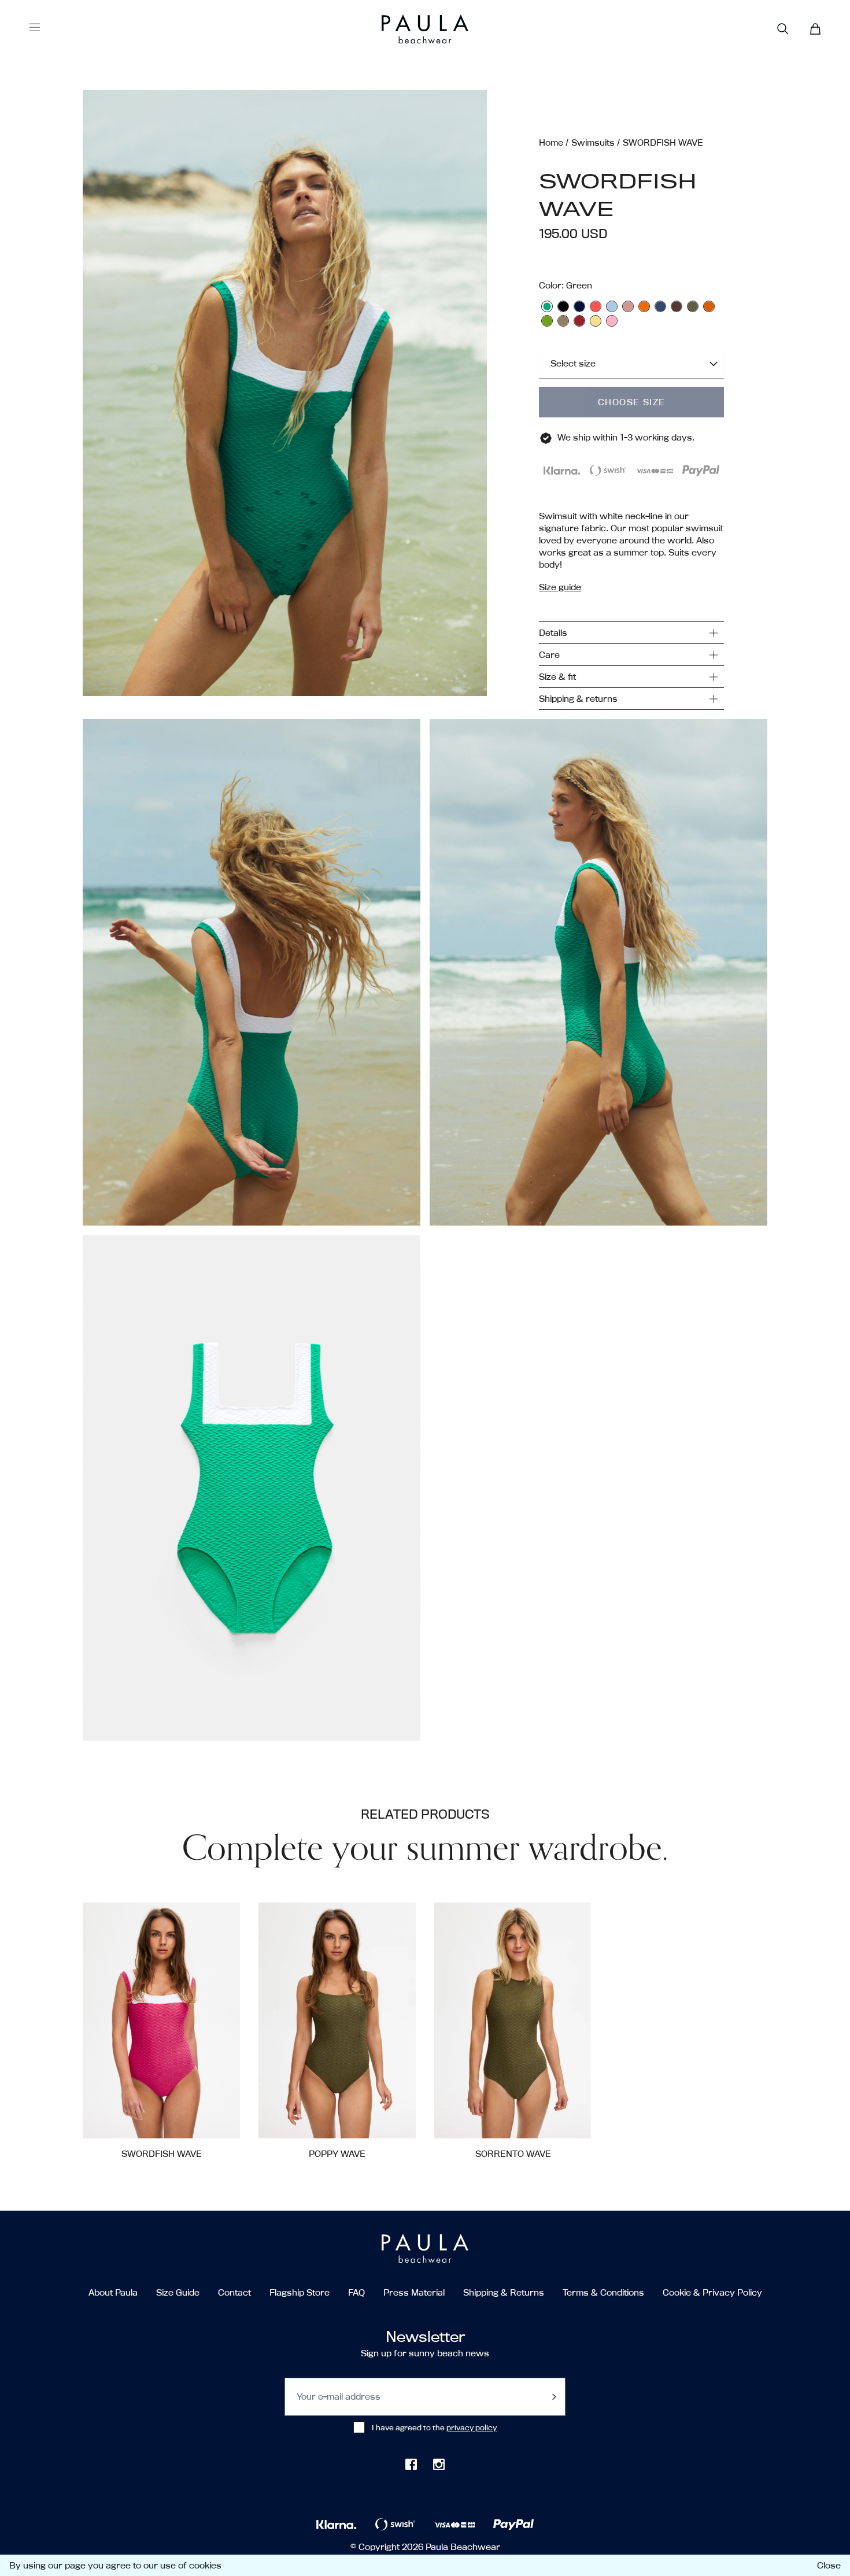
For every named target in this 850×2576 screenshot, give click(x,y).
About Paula (113, 2292)
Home (551, 143)
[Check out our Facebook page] (411, 2464)
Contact (234, 2292)
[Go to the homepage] (403, 29)
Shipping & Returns (504, 2292)
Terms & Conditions (603, 2292)
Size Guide (178, 2292)
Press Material (414, 2292)
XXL (206, 2119)
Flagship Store (300, 2292)
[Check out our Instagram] (439, 2464)
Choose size (631, 402)
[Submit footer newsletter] (554, 2397)
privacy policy (472, 2427)
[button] (285, 400)
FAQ (356, 2292)
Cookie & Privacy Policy (712, 2292)
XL (176, 2119)
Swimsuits (593, 143)
